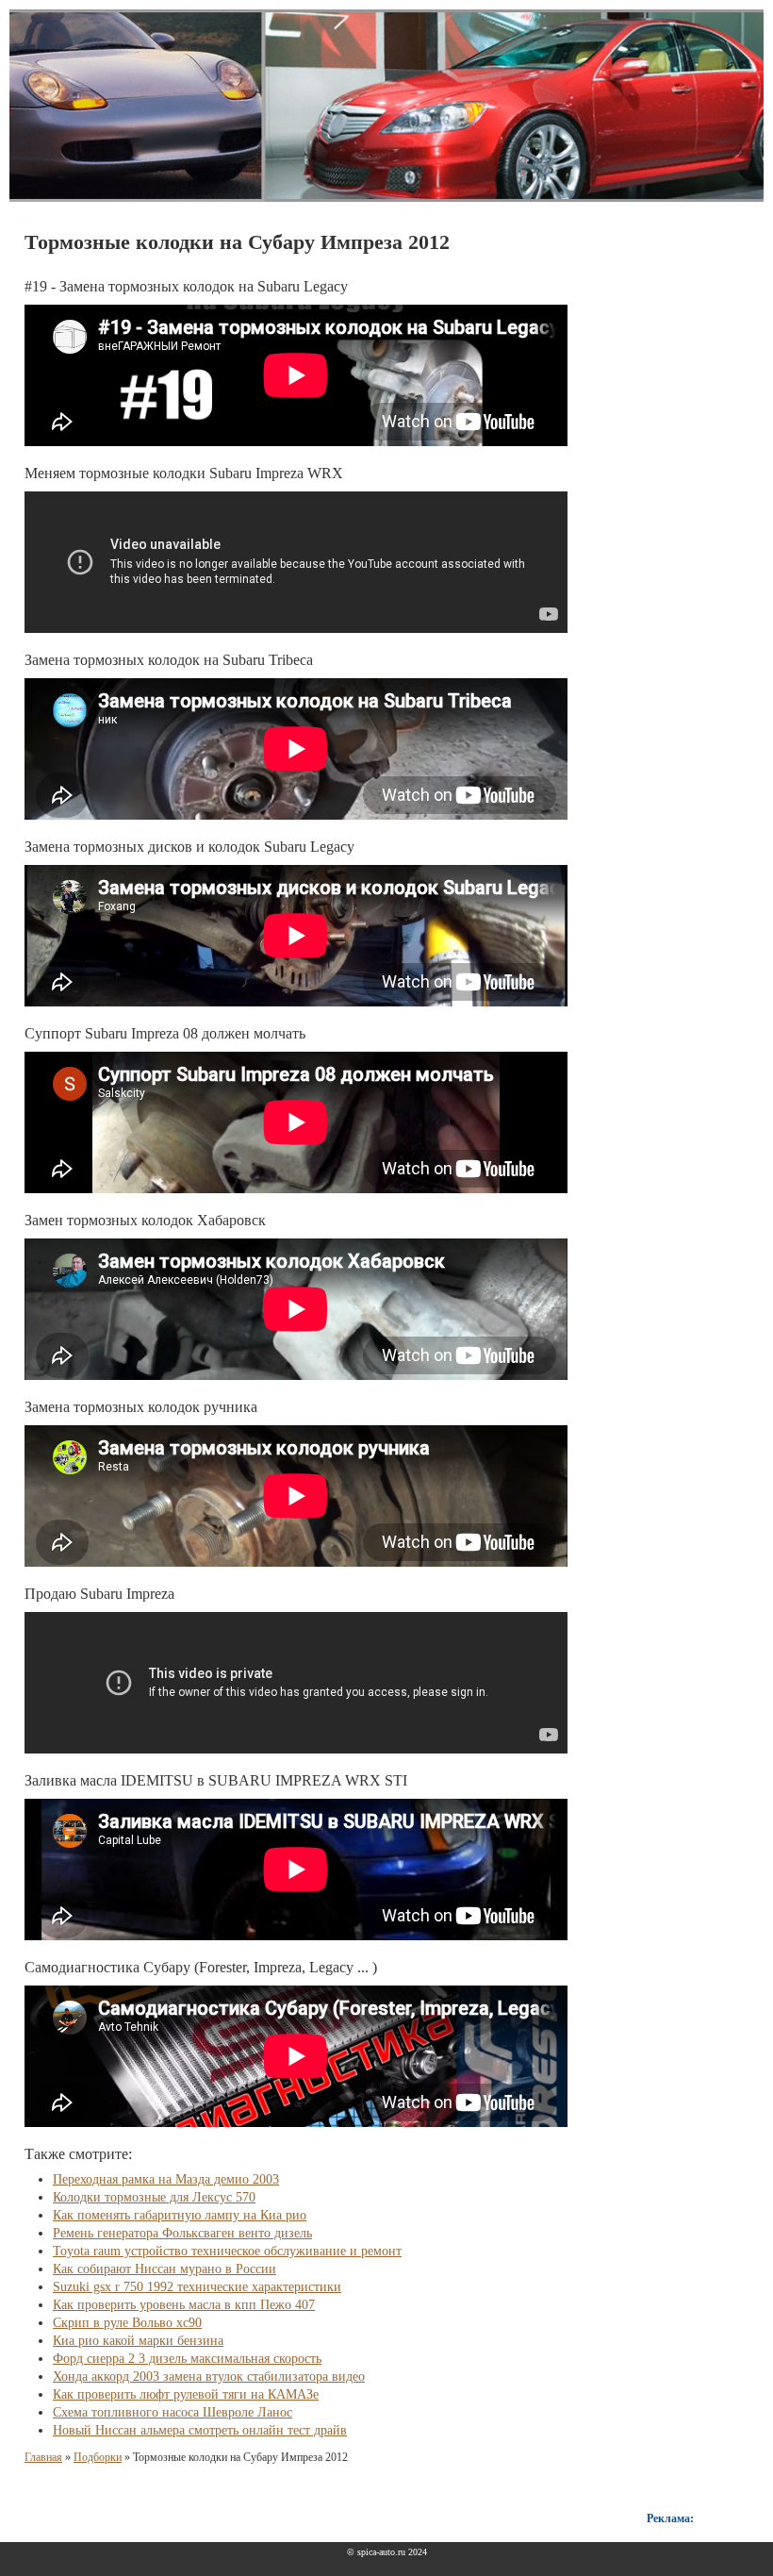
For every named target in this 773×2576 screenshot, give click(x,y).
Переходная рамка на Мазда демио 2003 (166, 2179)
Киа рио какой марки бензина (138, 2341)
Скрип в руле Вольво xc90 (127, 2323)
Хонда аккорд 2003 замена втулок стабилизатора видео (209, 2377)
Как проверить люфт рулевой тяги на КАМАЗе (186, 2394)
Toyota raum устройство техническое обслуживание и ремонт (227, 2251)
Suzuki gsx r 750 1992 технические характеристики (197, 2287)
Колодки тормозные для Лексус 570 (154, 2197)
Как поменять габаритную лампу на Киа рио (180, 2215)
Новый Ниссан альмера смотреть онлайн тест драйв (200, 2430)
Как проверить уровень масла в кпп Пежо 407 (184, 2305)
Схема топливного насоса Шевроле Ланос (173, 2412)
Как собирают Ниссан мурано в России (164, 2269)
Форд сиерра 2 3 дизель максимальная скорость (187, 2359)
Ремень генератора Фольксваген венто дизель (182, 2233)
